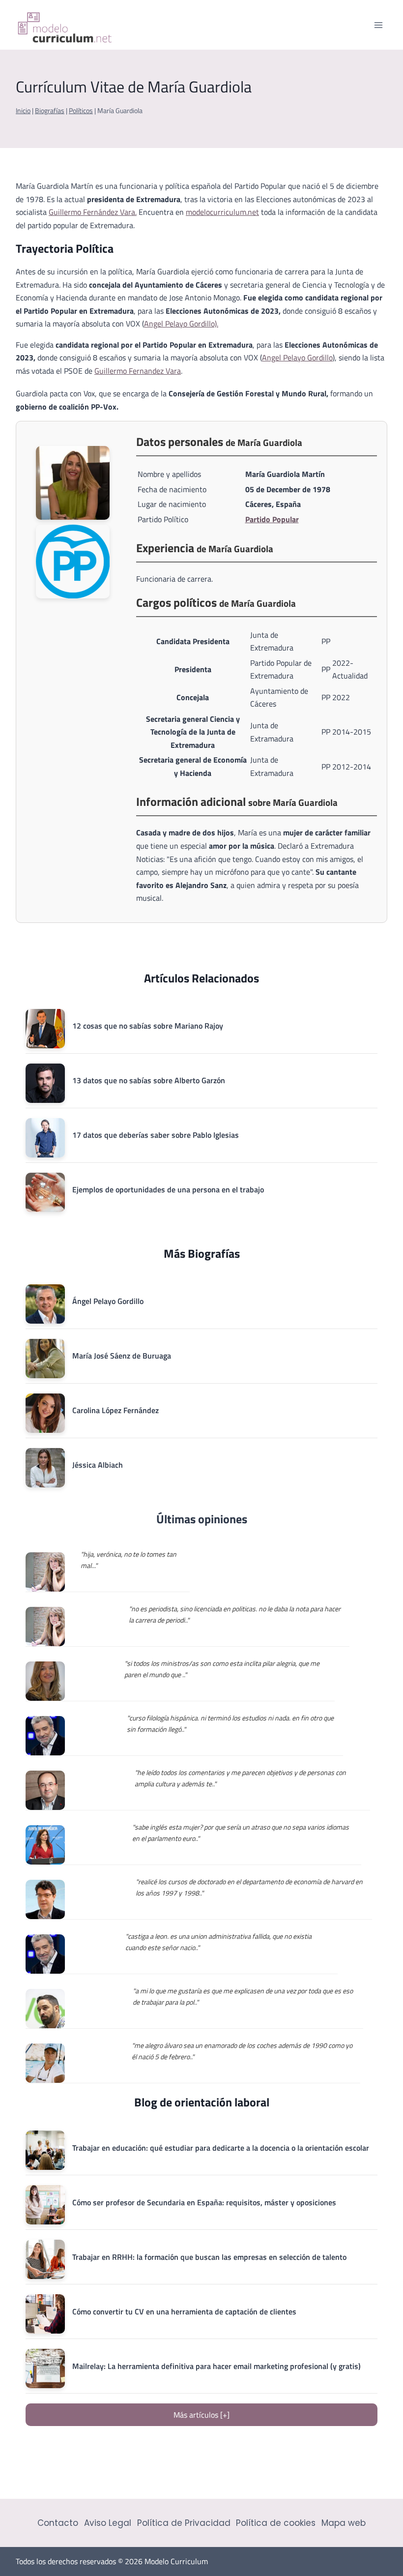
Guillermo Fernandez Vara (138, 371)
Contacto (58, 2523)
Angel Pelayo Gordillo (297, 357)
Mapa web (344, 2523)
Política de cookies (276, 2523)
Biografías (50, 111)
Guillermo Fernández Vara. (93, 212)
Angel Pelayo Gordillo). (181, 324)
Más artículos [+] (201, 2415)
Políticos (81, 111)
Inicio (23, 111)
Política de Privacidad (184, 2523)
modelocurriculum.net (222, 212)
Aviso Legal (108, 2523)
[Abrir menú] (378, 25)
